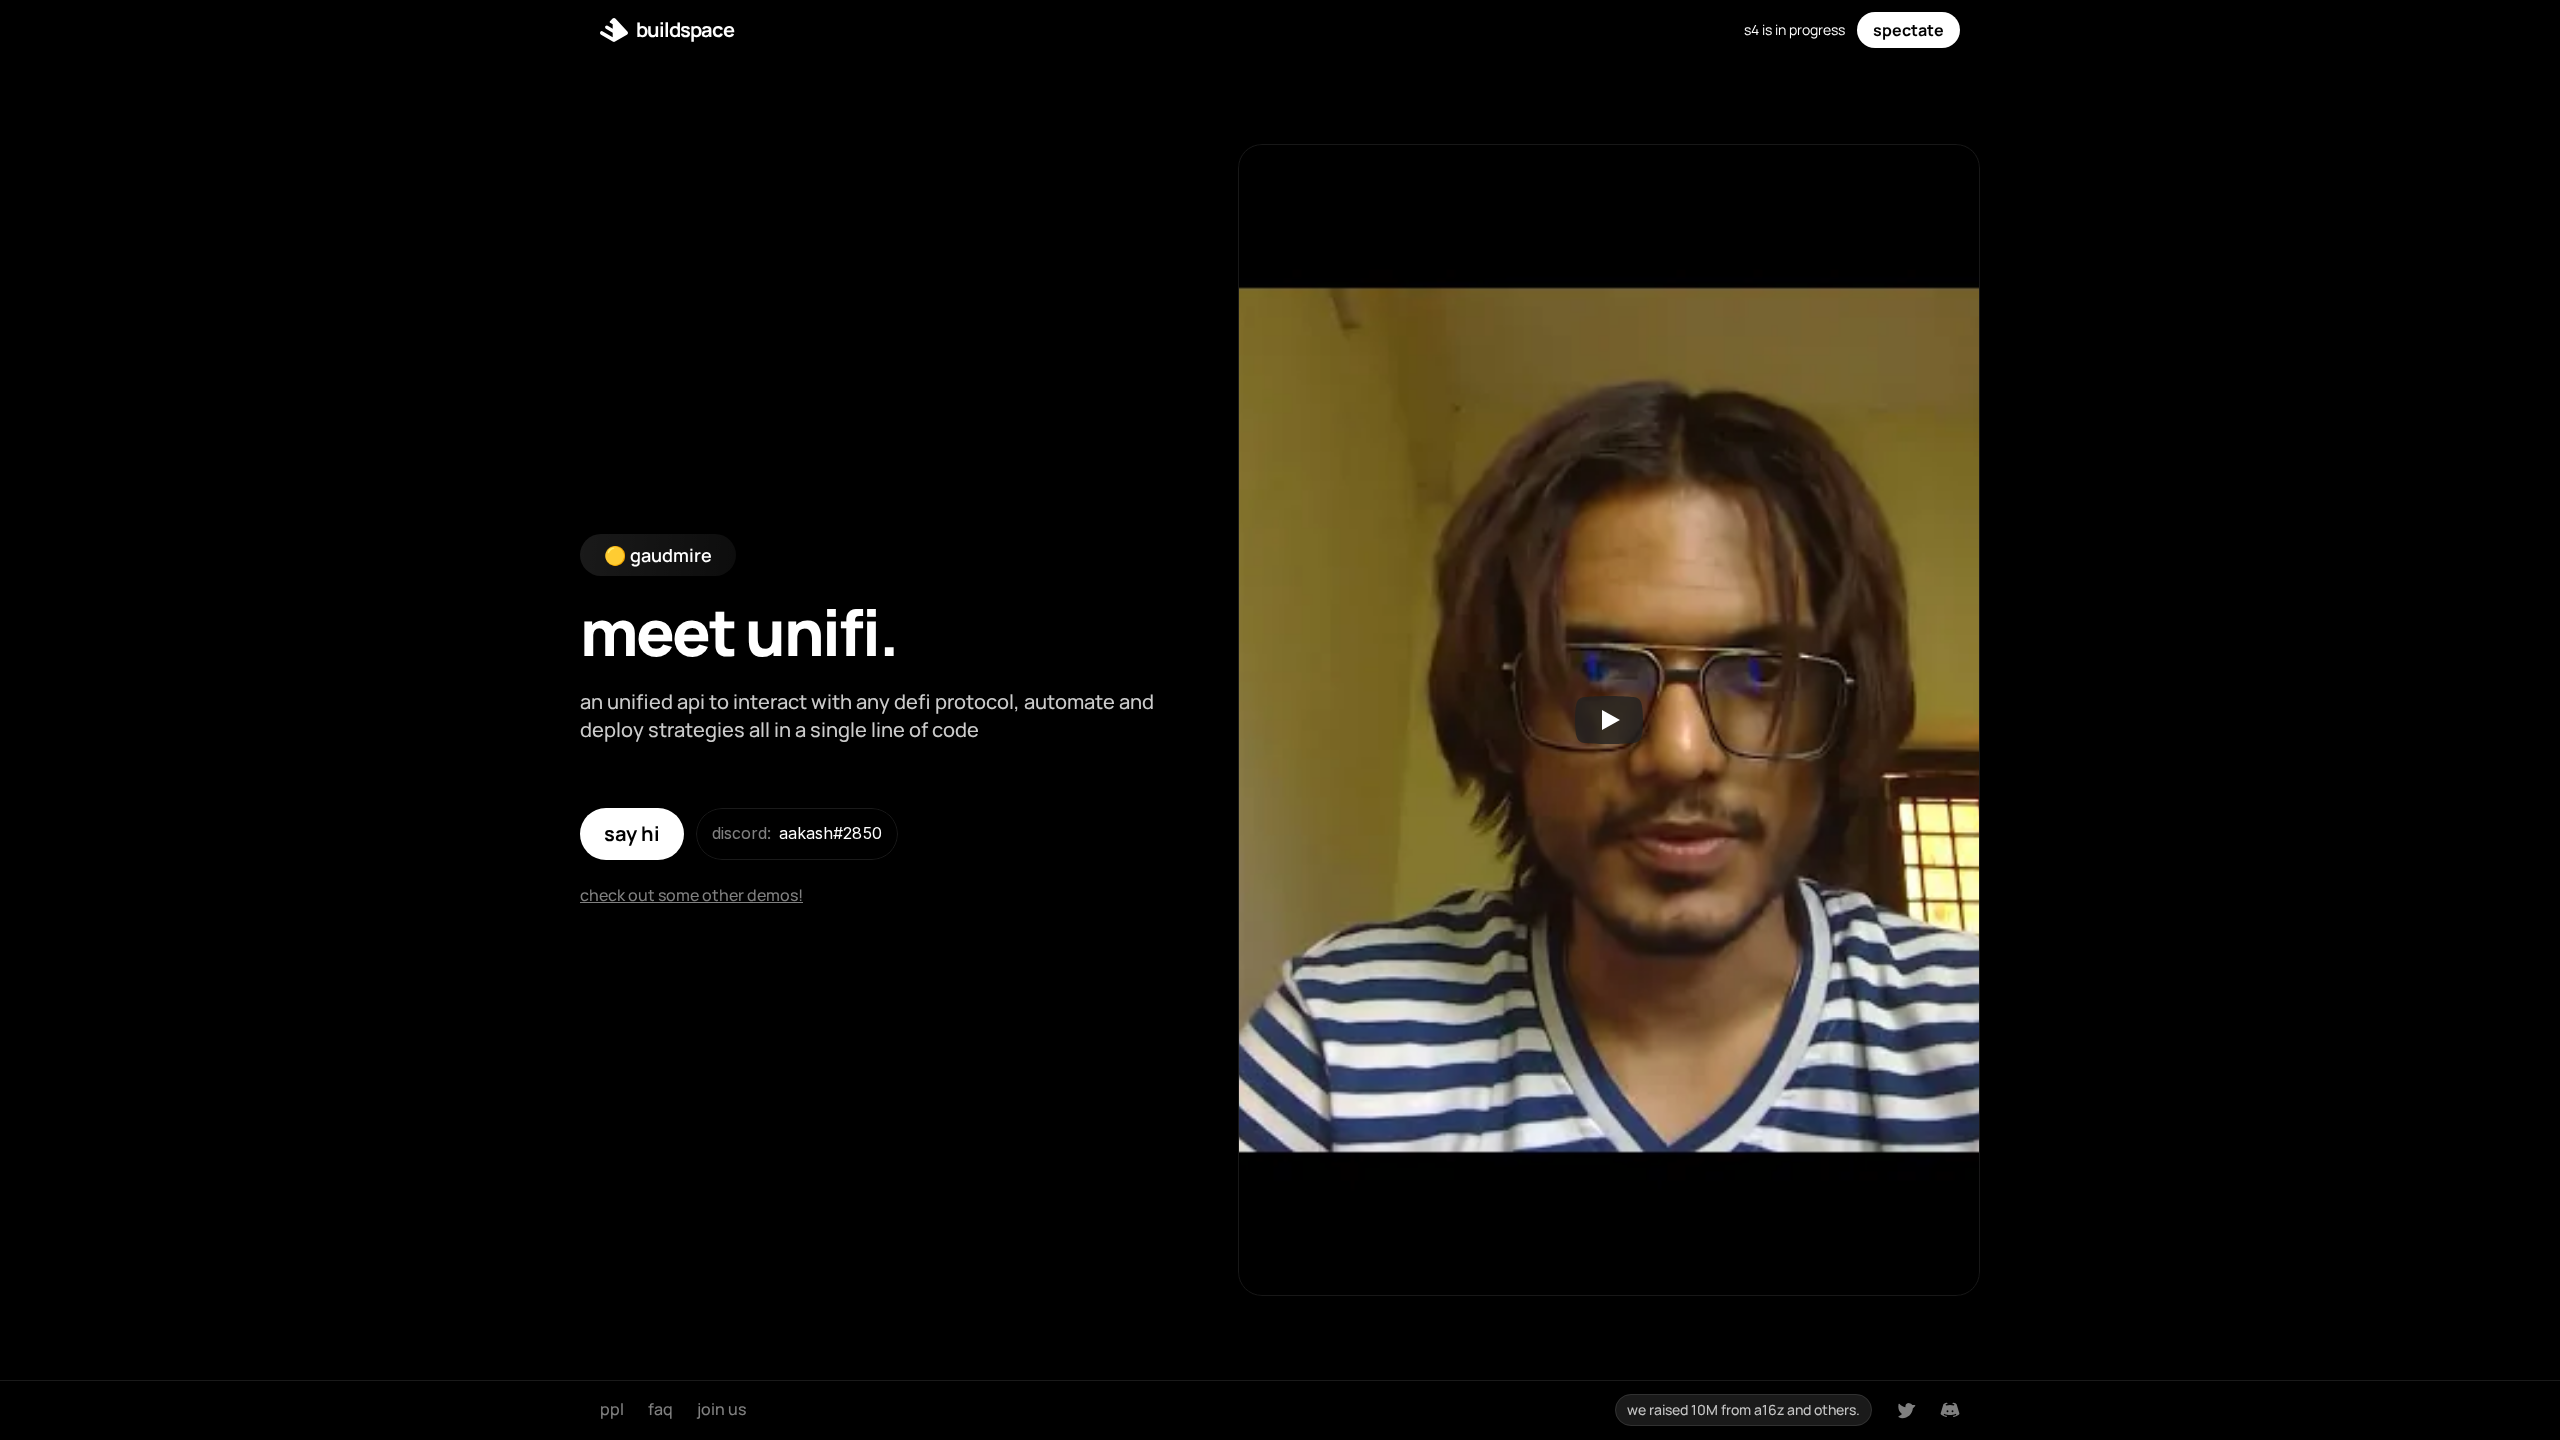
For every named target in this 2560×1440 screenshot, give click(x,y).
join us (721, 1409)
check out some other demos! (691, 895)
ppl (612, 1409)
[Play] (1609, 720)
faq (660, 1409)
